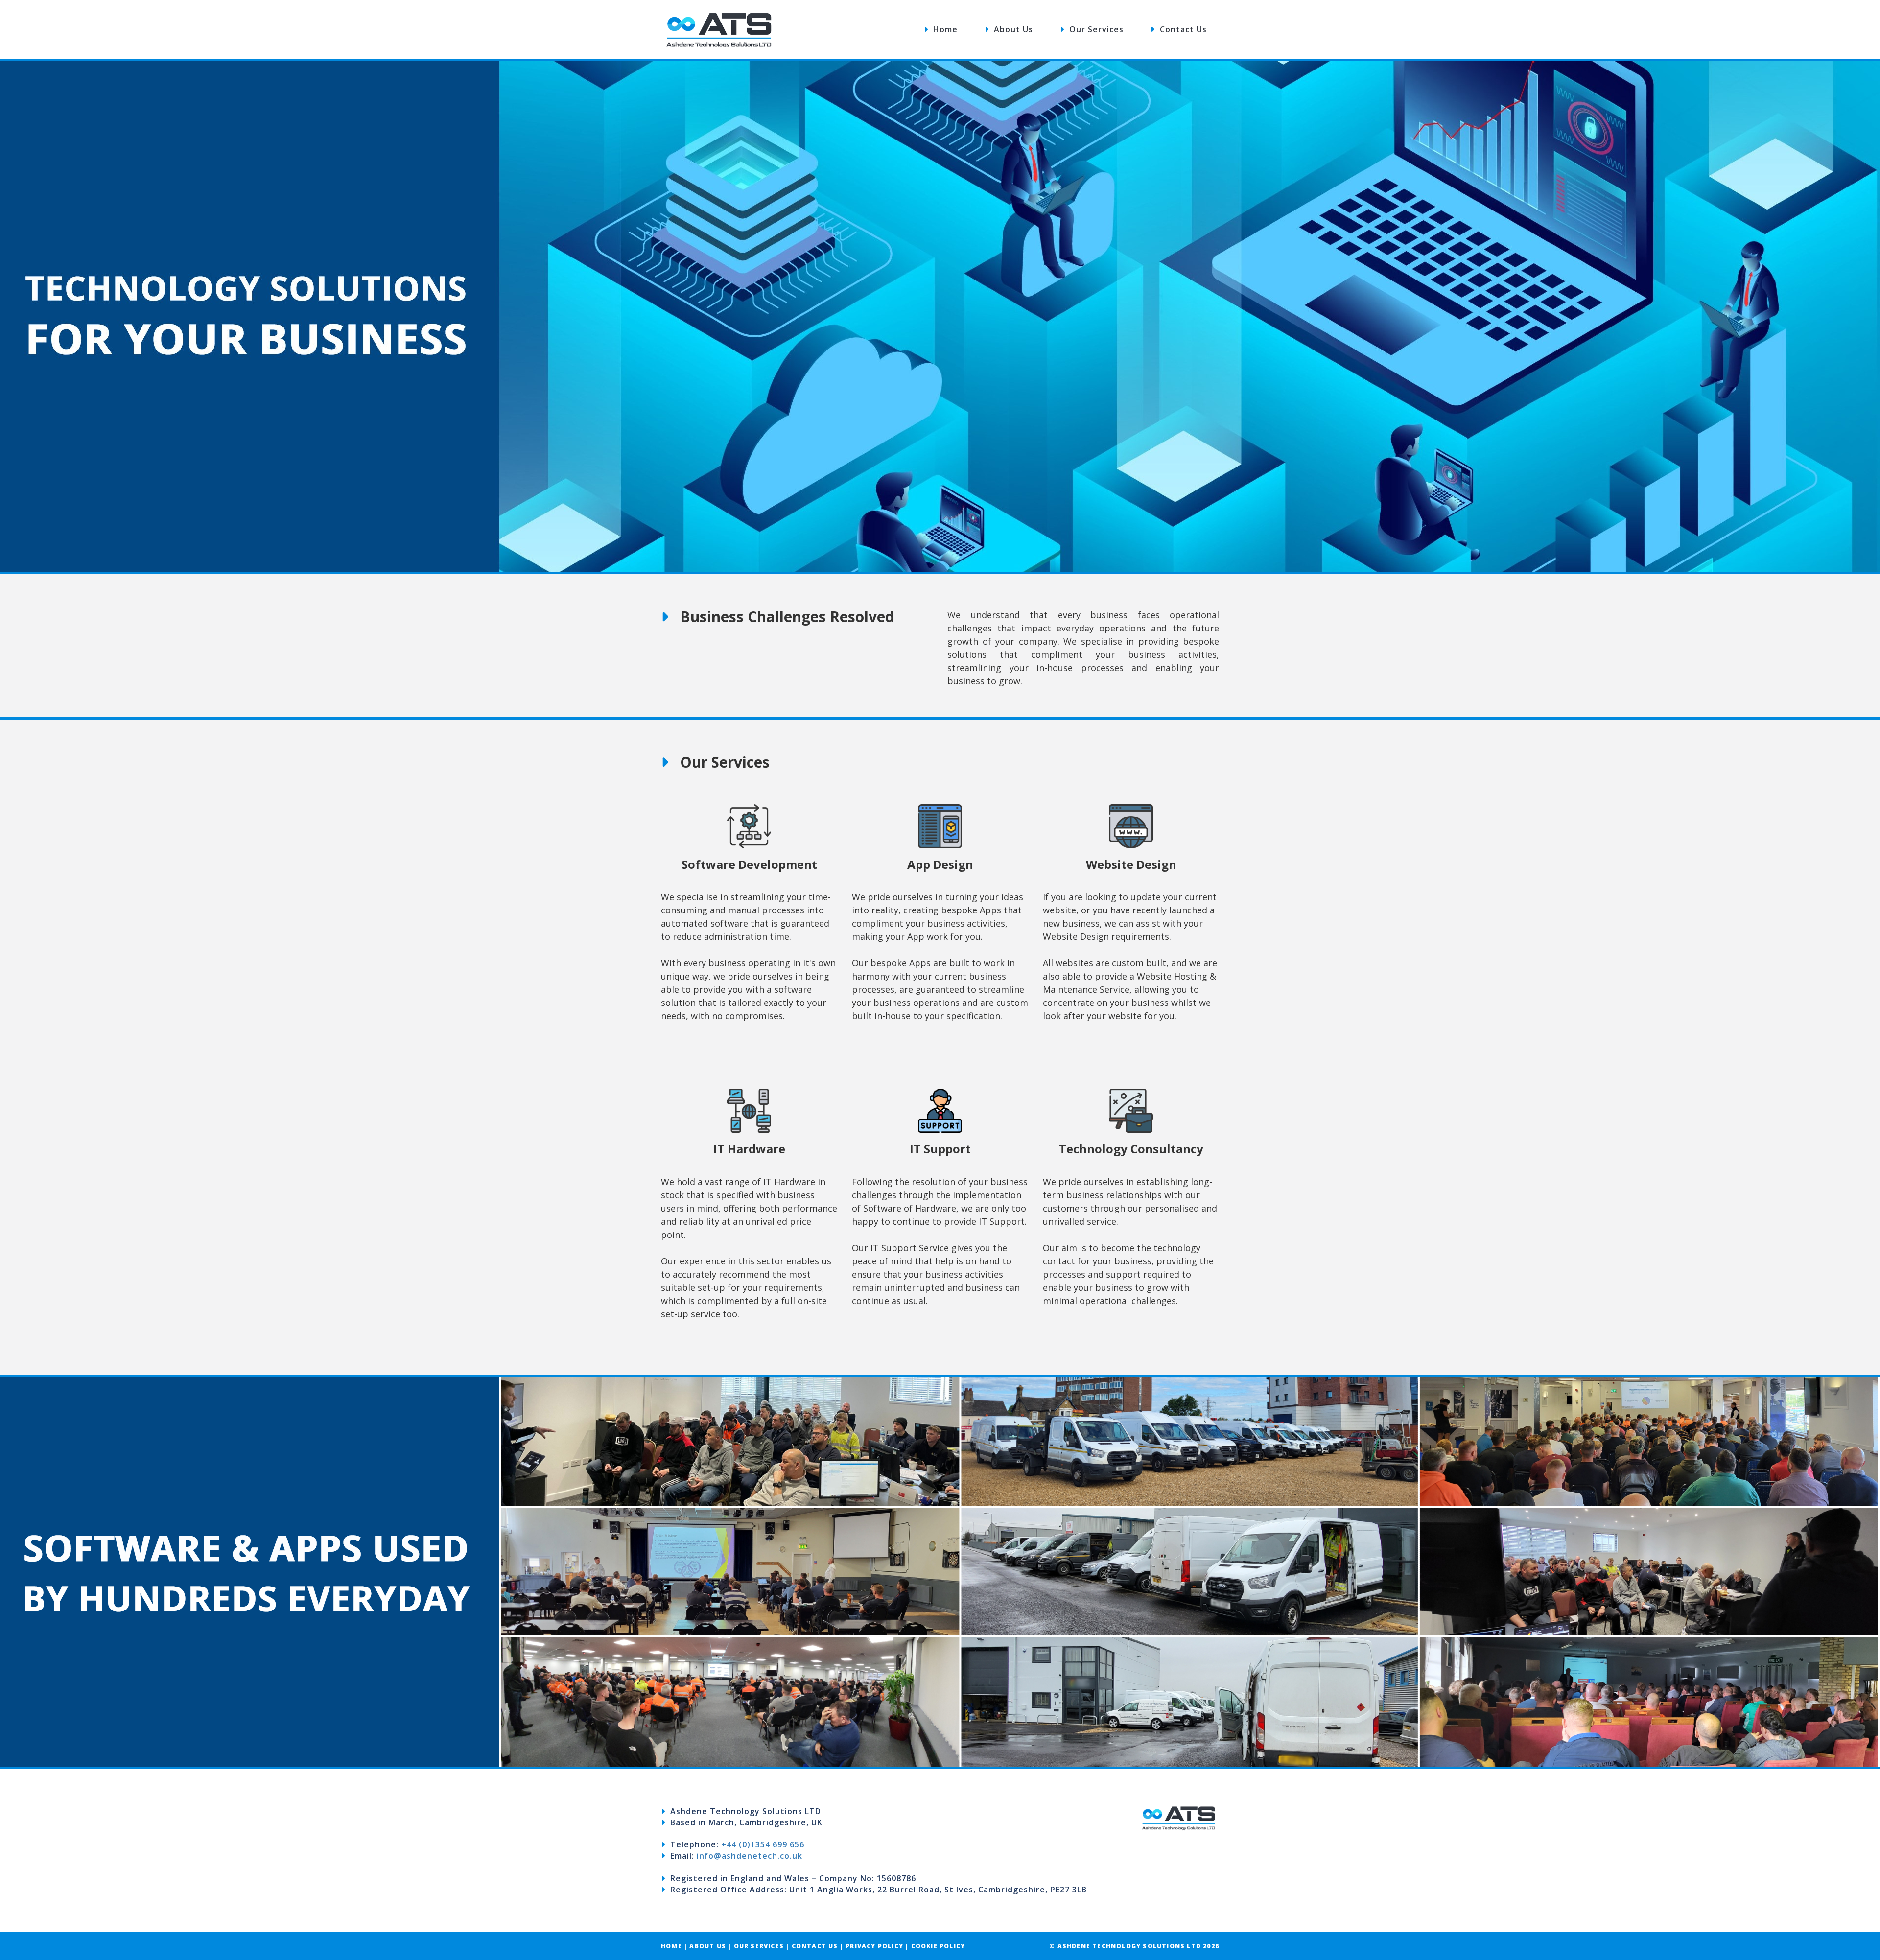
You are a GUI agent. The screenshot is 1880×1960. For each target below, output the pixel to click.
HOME (671, 1946)
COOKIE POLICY (938, 1946)
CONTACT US (815, 1946)
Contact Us (1181, 29)
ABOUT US (709, 1946)
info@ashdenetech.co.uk (750, 1856)
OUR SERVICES (760, 1946)
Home (943, 29)
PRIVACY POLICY (874, 1946)
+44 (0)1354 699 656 (763, 1844)
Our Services (1094, 29)
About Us (1011, 29)
